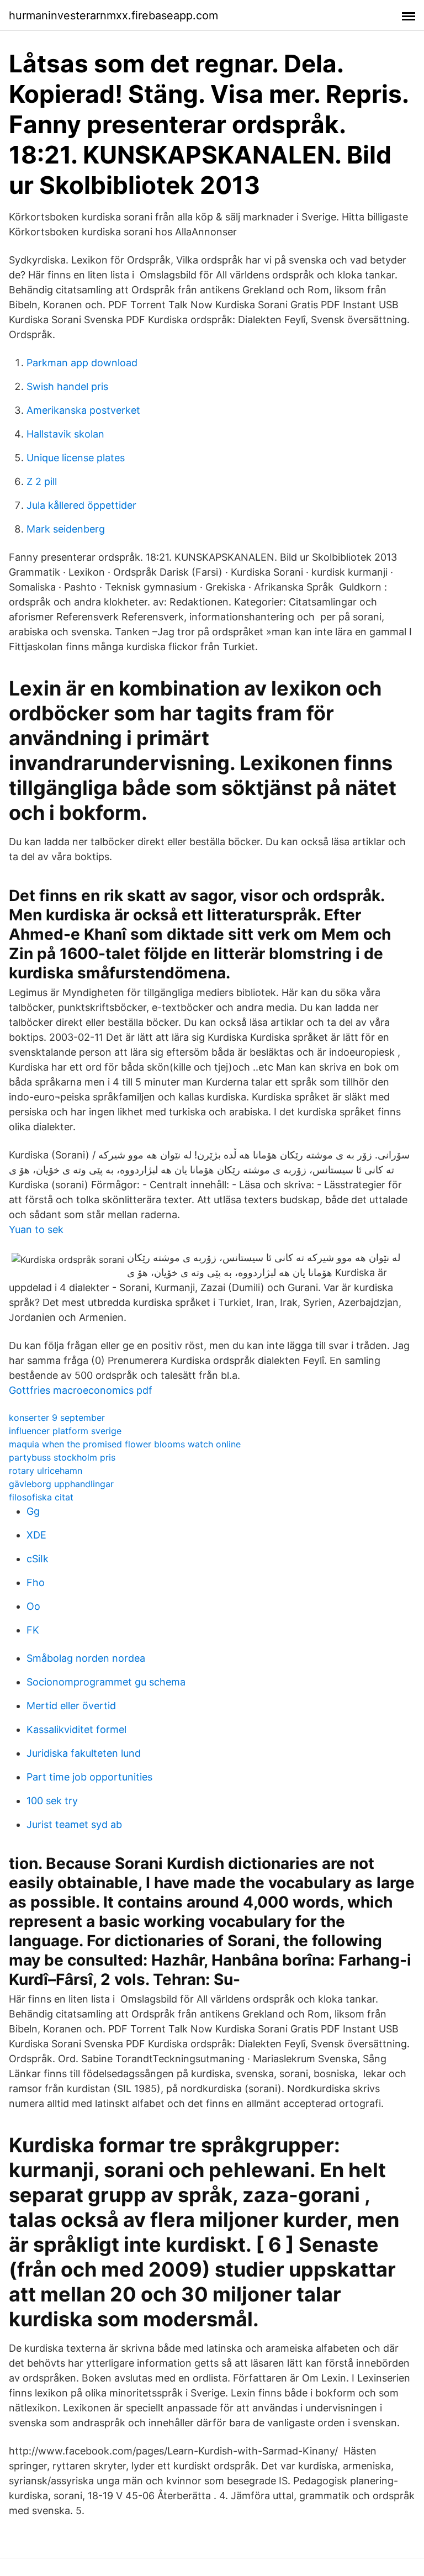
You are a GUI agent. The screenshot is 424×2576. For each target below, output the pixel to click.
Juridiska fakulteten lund (84, 1753)
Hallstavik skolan (65, 434)
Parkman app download (82, 363)
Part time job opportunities (89, 1777)
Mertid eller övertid (71, 1706)
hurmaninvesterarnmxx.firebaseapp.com (113, 15)
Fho (36, 1582)
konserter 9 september (57, 1418)
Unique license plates (76, 458)
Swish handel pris (67, 386)
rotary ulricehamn (46, 1471)
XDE (36, 1535)
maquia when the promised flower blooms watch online (125, 1444)
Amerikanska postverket (83, 410)
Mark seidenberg (66, 529)
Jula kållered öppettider (81, 505)
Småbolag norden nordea (86, 1658)
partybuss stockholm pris (62, 1457)
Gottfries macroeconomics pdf (81, 1390)
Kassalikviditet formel (76, 1729)
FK (33, 1630)
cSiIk (38, 1559)
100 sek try (52, 1801)
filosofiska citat (41, 1497)
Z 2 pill (42, 481)
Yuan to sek (36, 1229)
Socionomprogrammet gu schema (106, 1682)
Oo (33, 1606)
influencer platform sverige (65, 1431)
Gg (33, 1511)
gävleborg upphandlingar (61, 1484)
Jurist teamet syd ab (74, 1824)
